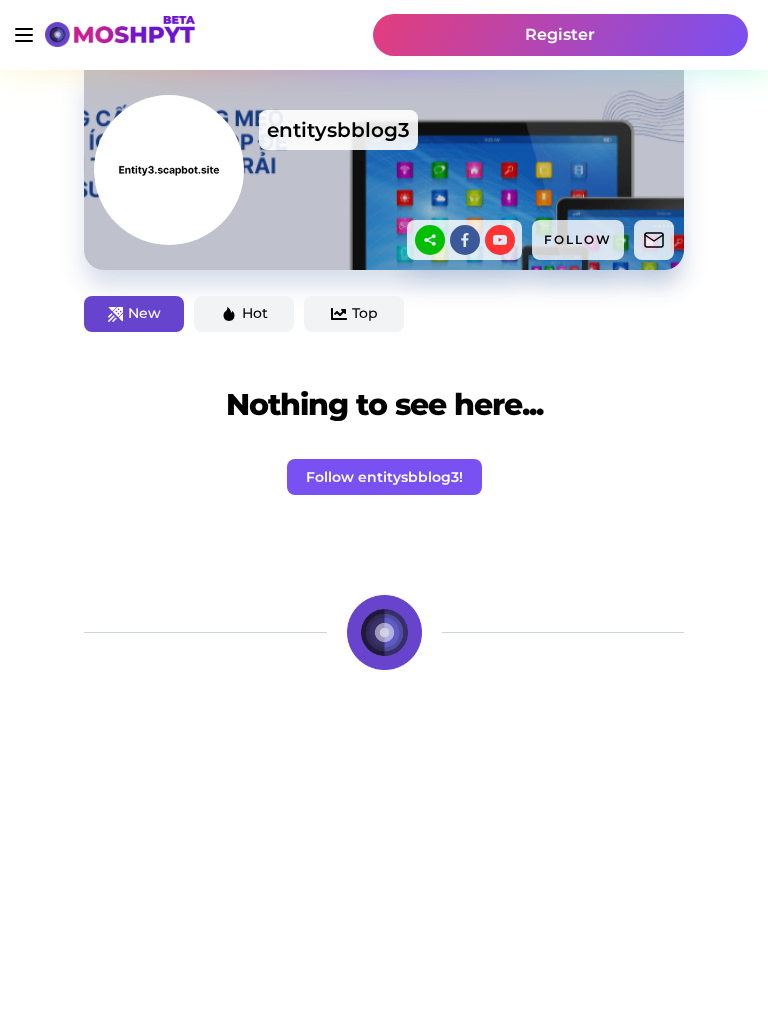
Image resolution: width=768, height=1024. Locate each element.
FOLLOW (578, 239)
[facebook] (465, 240)
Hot (255, 313)
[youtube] (500, 240)
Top (365, 313)
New (144, 313)
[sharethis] (430, 240)
